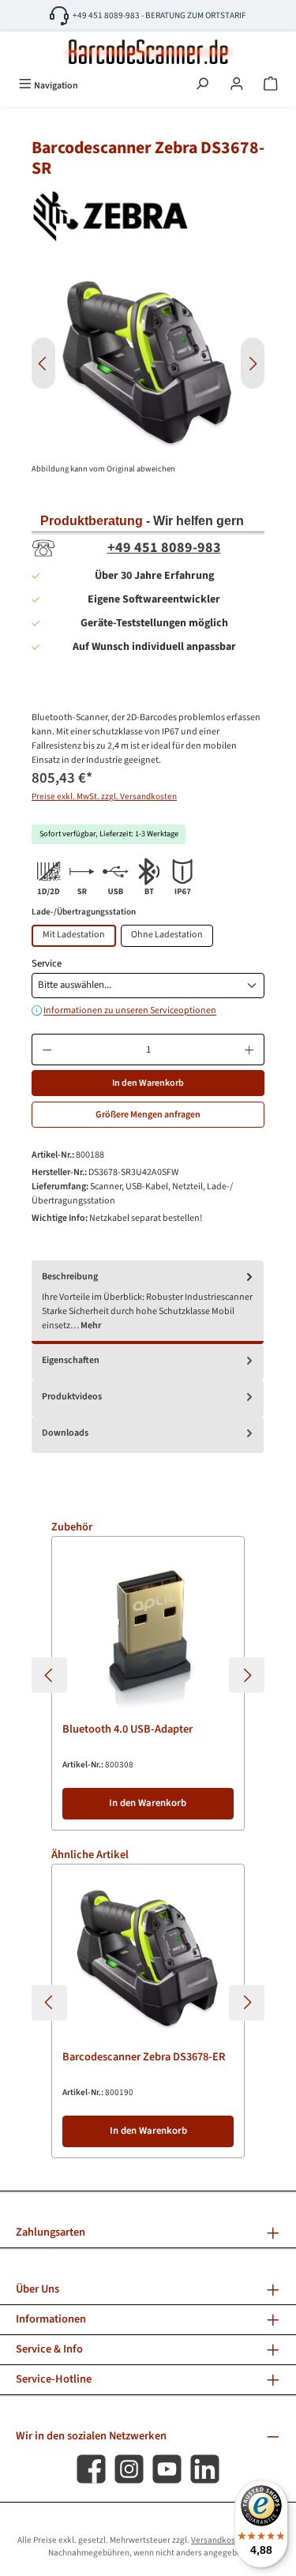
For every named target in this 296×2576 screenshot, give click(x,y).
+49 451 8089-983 (164, 548)
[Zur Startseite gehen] (148, 52)
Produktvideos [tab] (72, 1397)
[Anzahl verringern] (47, 1050)
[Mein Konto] (237, 85)
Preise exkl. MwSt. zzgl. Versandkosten (104, 796)
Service (47, 963)
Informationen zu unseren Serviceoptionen (130, 1011)
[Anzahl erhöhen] (249, 1050)
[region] (148, 364)
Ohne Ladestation (167, 935)
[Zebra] (148, 216)
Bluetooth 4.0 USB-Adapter (127, 1730)
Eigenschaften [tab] (71, 1360)
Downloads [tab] (65, 1433)
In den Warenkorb (148, 1083)
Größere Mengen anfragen (148, 1115)
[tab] (148, 1302)
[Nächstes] (253, 364)
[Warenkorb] (271, 85)
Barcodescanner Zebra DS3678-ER (144, 2058)
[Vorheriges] (43, 364)
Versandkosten (219, 2540)
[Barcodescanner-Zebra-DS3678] (148, 364)
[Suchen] (202, 85)
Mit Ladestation (74, 935)
